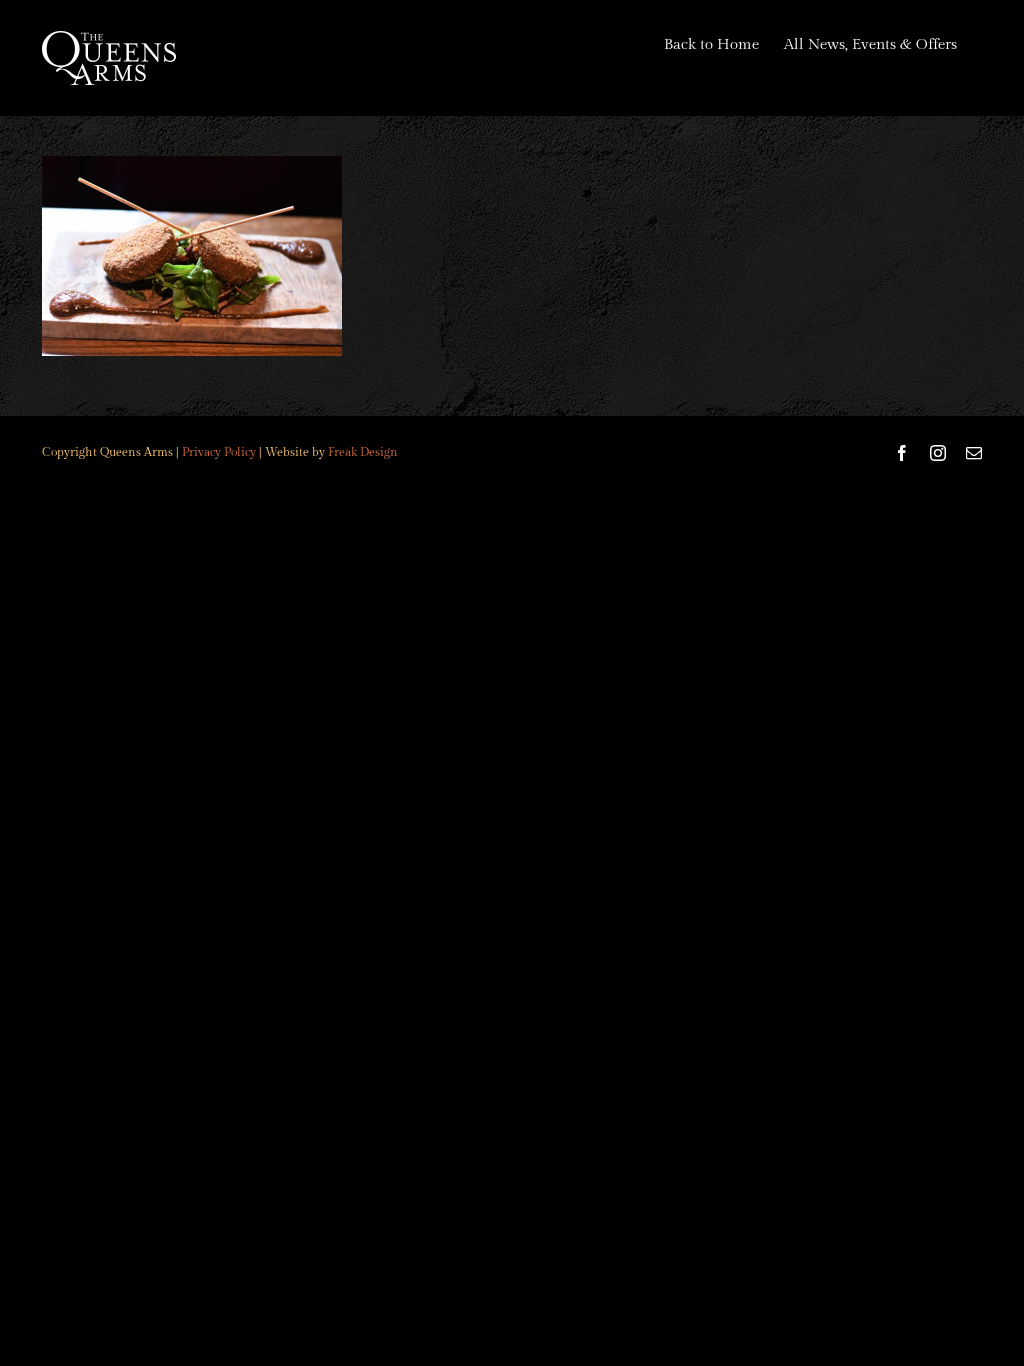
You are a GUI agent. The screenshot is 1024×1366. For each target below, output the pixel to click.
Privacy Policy (219, 452)
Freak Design (363, 452)
